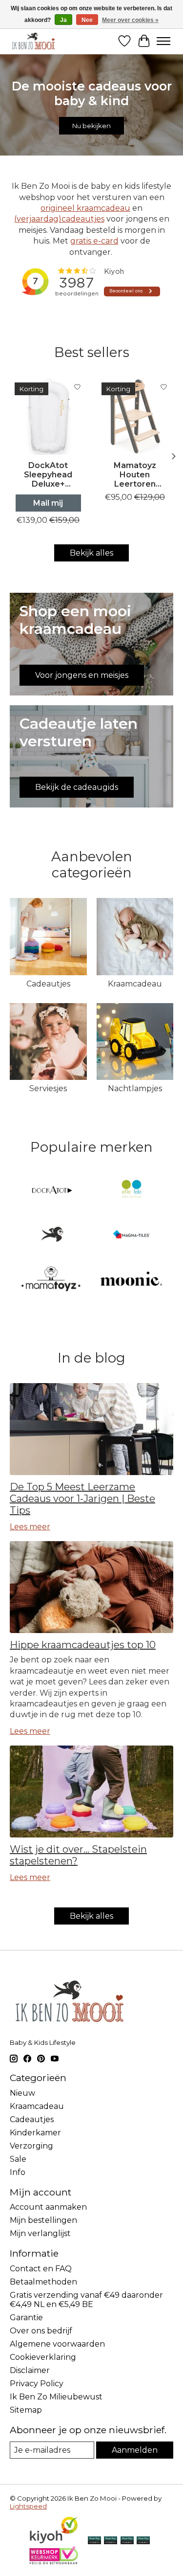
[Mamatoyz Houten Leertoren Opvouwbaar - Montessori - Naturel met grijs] (135, 416)
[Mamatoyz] (52, 1280)
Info (18, 2172)
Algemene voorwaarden (57, 2344)
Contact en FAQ (41, 2269)
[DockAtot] (52, 1191)
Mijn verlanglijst (40, 2233)
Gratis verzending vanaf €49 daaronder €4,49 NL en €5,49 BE (86, 2300)
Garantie (26, 2318)
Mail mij (48, 503)
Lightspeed (28, 2506)
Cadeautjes (48, 984)
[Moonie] (131, 1280)
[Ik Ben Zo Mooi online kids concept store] (33, 41)
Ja (63, 20)
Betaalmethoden (43, 2282)
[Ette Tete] (131, 1191)
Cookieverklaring (43, 2357)
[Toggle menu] (163, 41)
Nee (87, 20)
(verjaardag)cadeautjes (59, 219)
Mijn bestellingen (43, 2220)
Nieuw (22, 2093)
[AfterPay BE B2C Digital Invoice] (111, 2541)
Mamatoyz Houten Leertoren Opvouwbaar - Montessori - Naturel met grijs (135, 475)
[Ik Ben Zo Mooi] (52, 1235)
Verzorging (31, 2146)
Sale (18, 2159)
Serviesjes (48, 1088)
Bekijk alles (91, 553)
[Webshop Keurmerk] (54, 2562)
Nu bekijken (91, 126)
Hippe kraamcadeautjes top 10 (83, 1645)
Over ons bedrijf (41, 2331)
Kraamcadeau (135, 984)
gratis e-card (94, 241)
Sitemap (26, 2410)
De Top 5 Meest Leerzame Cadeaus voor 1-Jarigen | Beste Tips (82, 1499)
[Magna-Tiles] (131, 1235)
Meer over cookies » (130, 20)
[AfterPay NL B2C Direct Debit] (143, 2541)
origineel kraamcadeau (85, 208)
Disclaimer (30, 2370)
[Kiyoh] (54, 2542)
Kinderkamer (35, 2133)
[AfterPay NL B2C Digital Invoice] (94, 2541)
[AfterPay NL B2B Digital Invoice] (127, 2541)
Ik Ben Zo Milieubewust (56, 2397)
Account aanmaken (48, 2207)
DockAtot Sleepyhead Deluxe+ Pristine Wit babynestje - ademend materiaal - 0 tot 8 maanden (48, 475)
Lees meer (30, 1527)
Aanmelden (135, 2450)
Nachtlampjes (135, 1088)
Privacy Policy (37, 2384)
